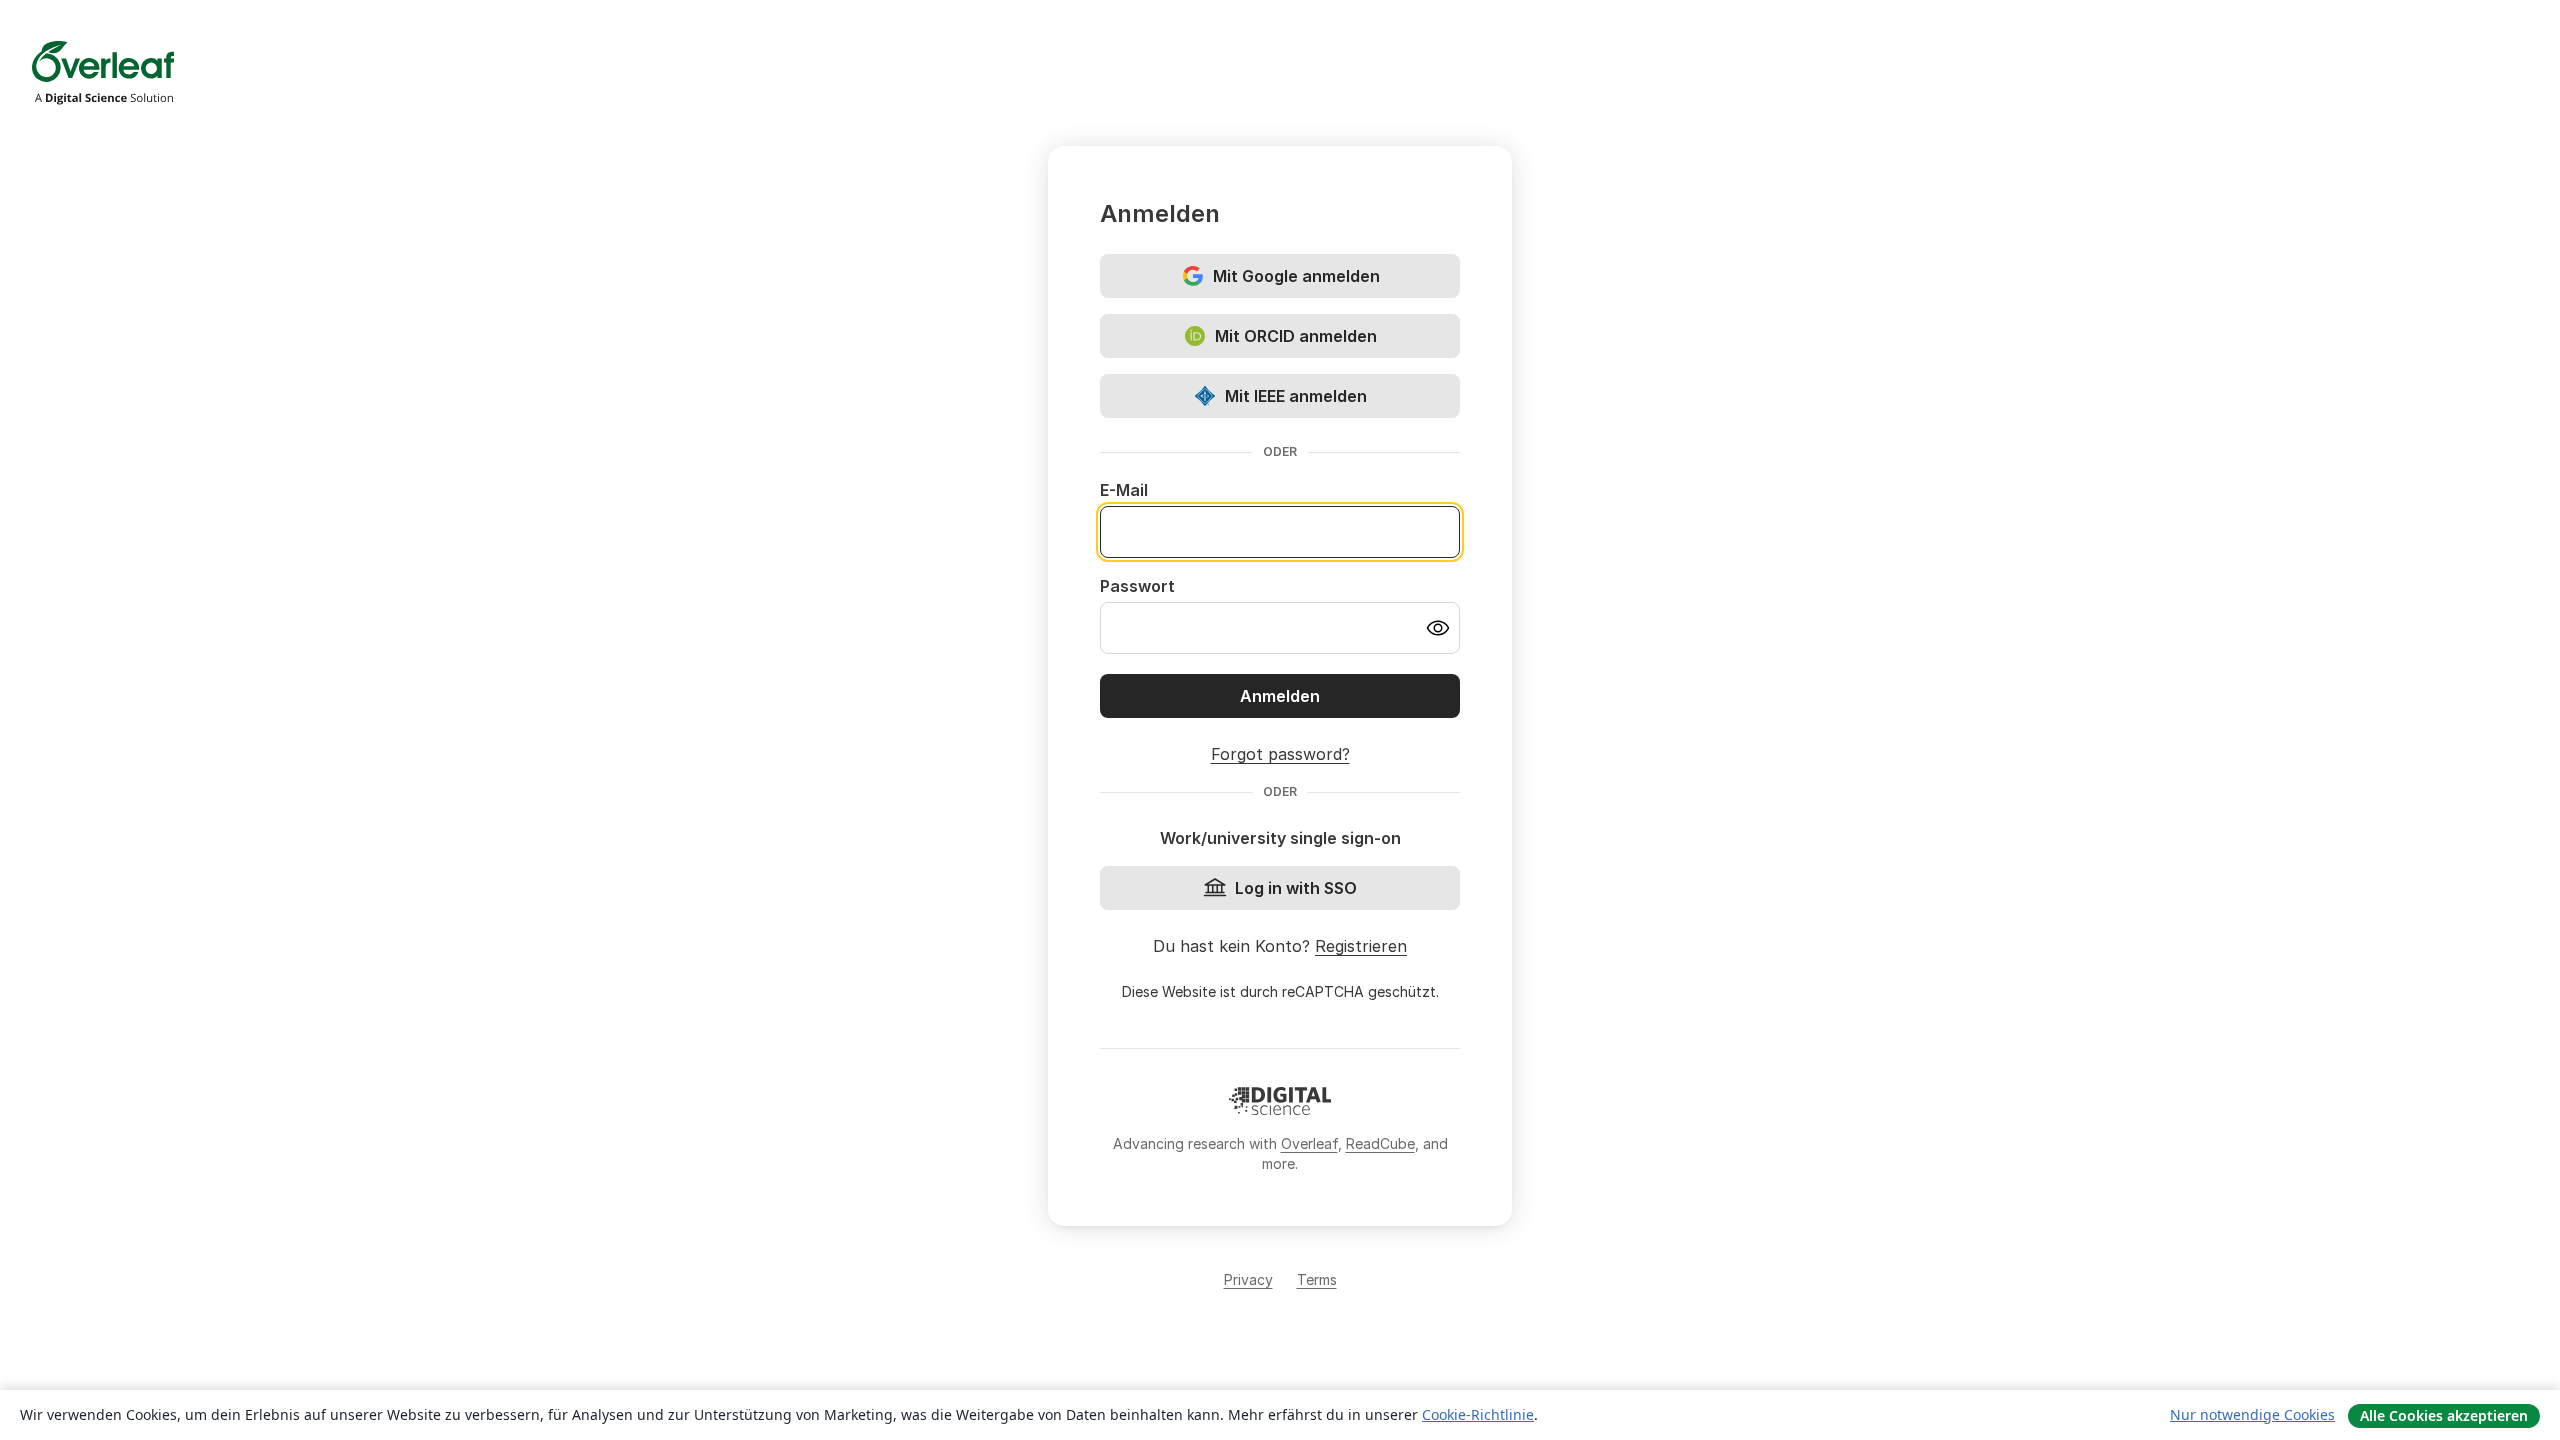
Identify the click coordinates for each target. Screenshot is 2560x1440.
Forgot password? (1280, 754)
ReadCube (1380, 1143)
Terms (1317, 1279)
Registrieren (1361, 946)
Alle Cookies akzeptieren (2444, 1415)
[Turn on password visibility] (1438, 628)
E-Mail (1124, 490)
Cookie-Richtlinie (1478, 1414)
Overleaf (1309, 1143)
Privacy (1248, 1279)
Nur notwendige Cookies (2252, 1414)
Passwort (1137, 586)
